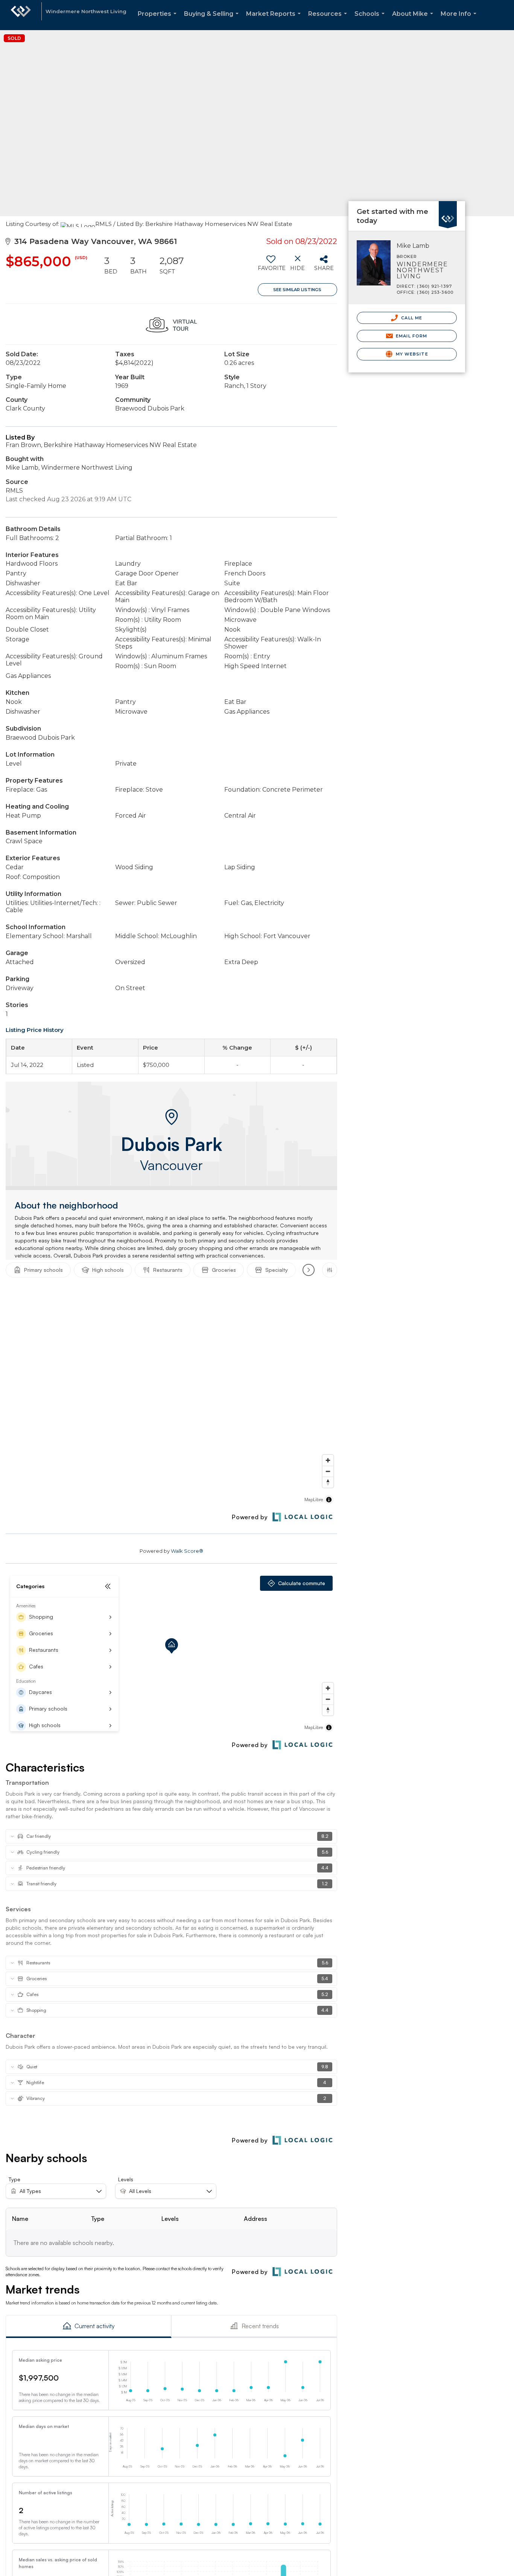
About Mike (414, 20)
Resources (329, 20)
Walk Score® (187, 1551)
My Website (411, 354)
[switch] (271, 266)
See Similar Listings (297, 290)
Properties (159, 20)
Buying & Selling (213, 20)
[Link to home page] (21, 15)
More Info (460, 20)
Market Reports (275, 20)
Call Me (411, 318)
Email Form (411, 336)
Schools (371, 20)
